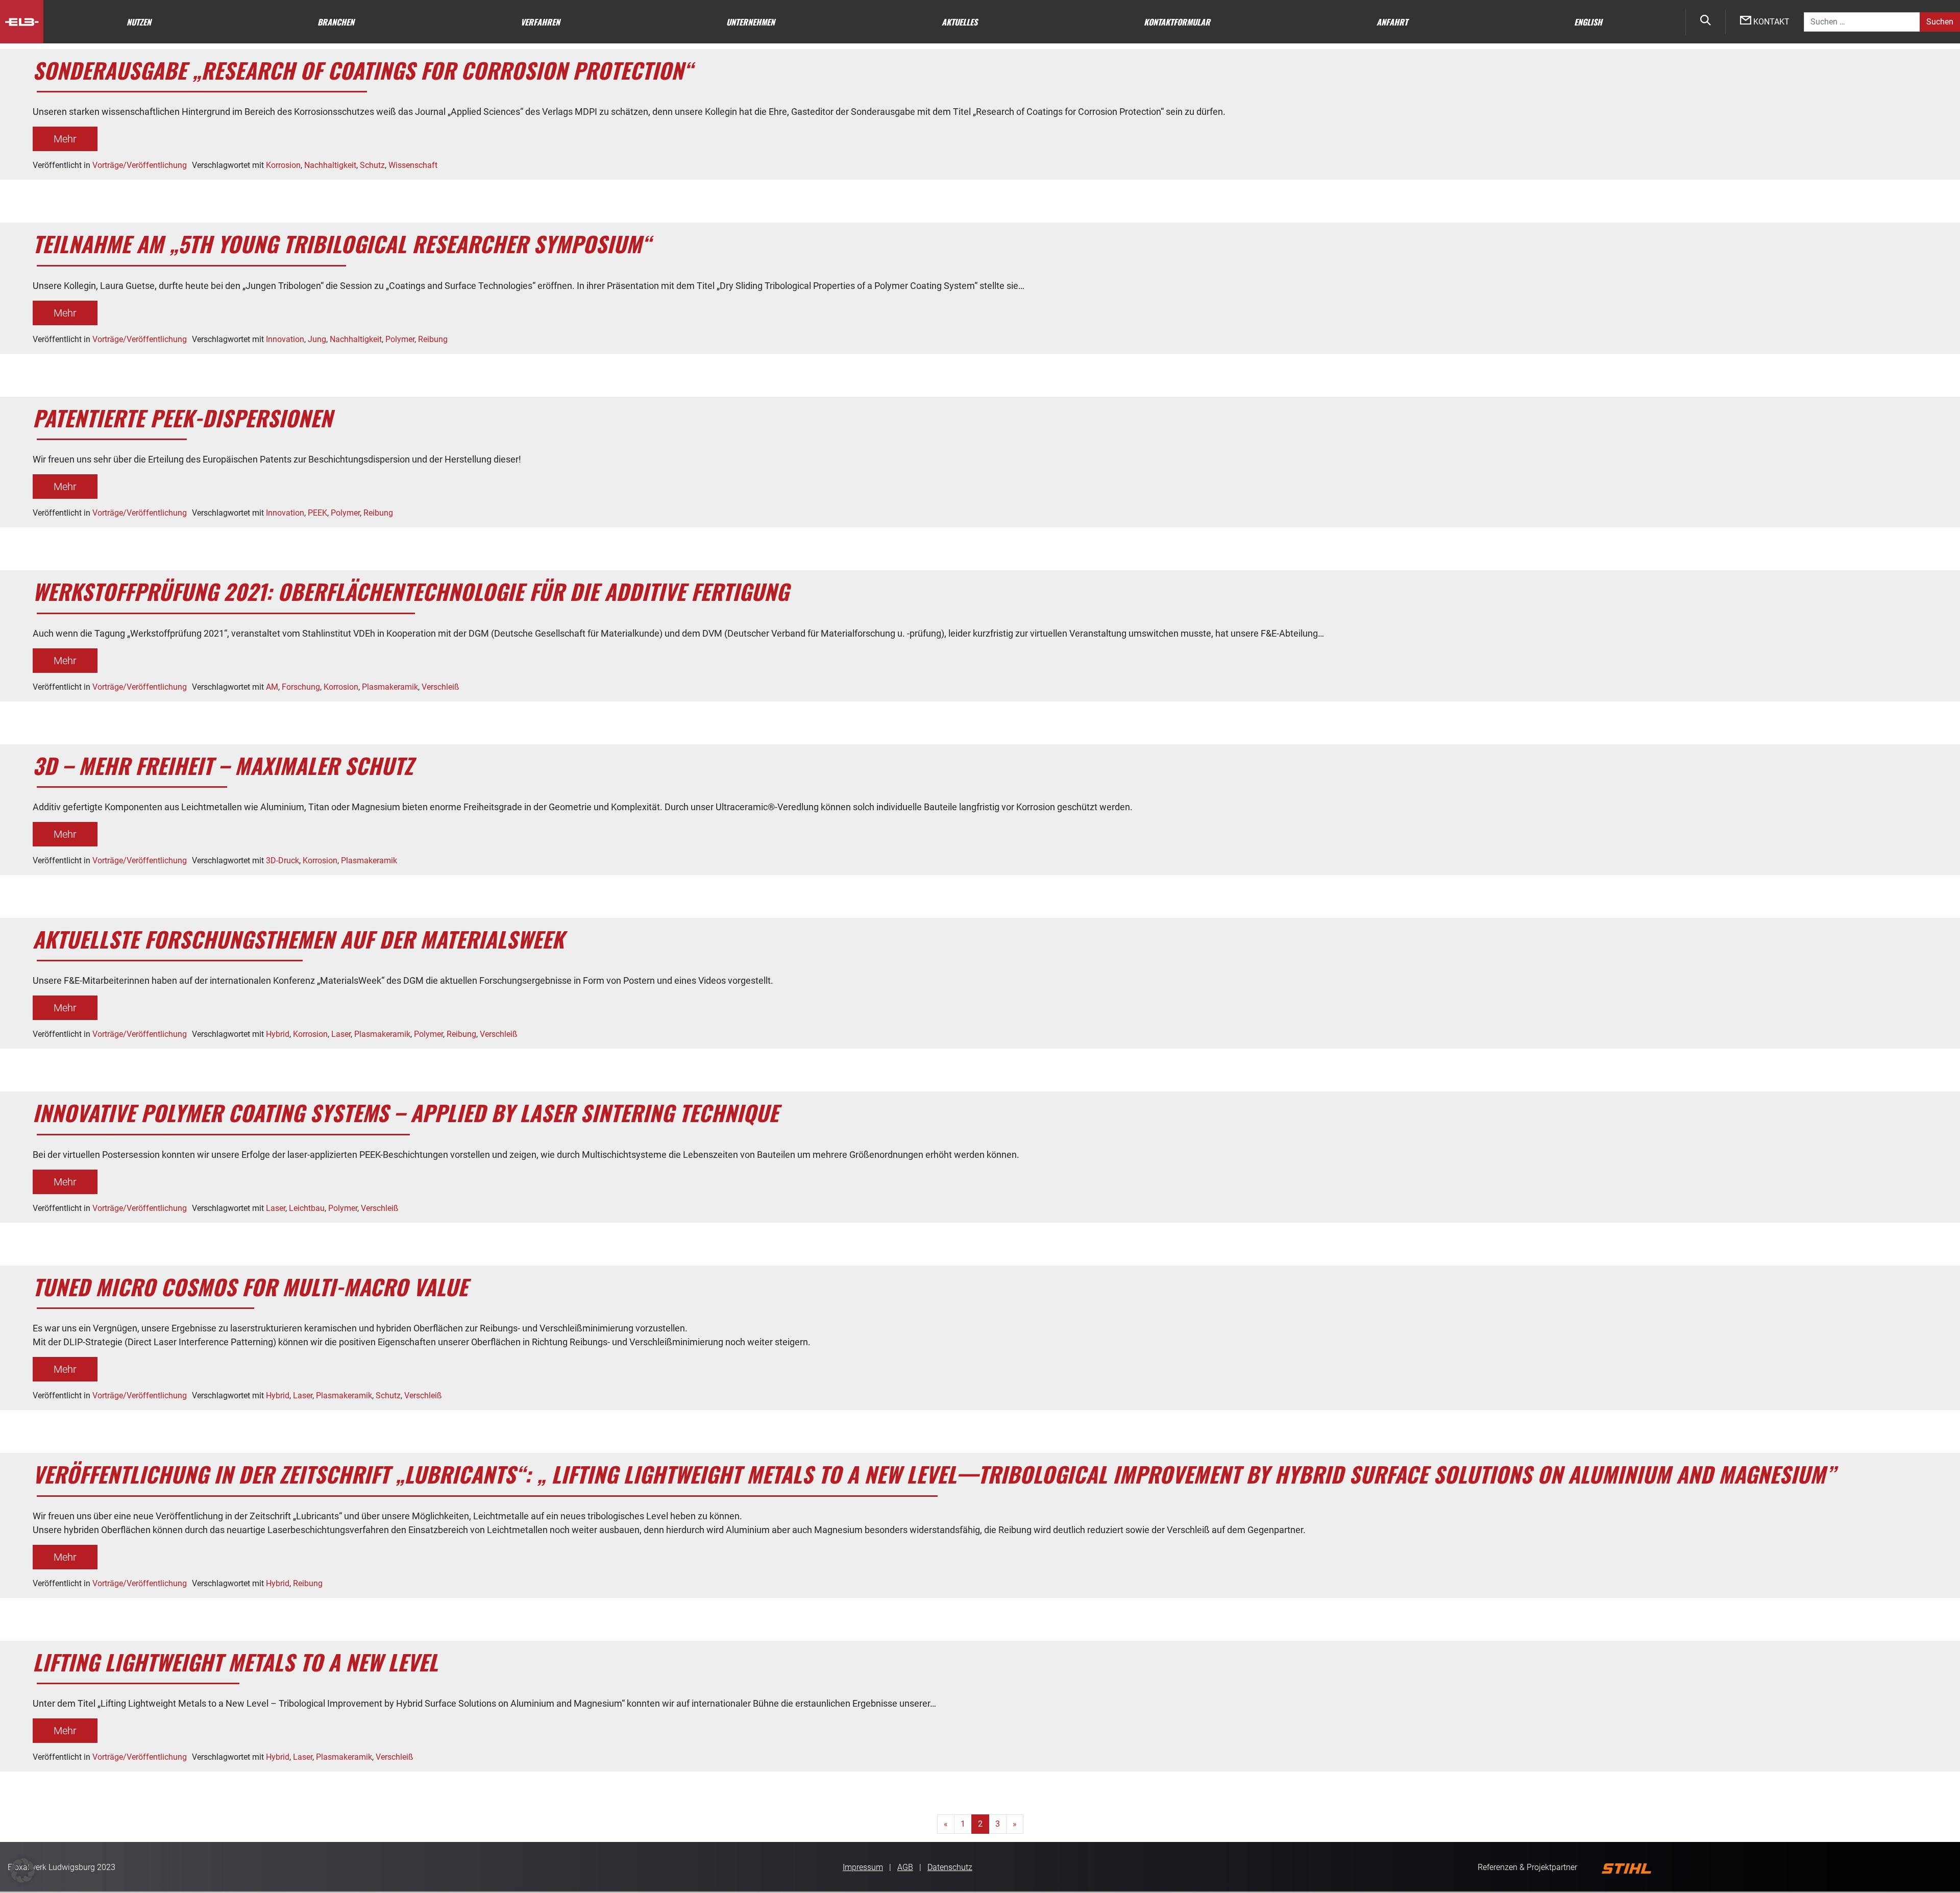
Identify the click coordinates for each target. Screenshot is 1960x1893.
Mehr (65, 139)
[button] (22, 1871)
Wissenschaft (413, 165)
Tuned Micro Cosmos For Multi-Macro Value (250, 1287)
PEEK (317, 513)
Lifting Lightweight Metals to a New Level (235, 1662)
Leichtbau (307, 1208)
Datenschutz (950, 1867)
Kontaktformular (1177, 22)
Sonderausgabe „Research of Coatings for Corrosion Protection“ (363, 70)
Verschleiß (440, 687)
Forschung (301, 687)
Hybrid (278, 1034)
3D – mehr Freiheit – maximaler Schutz (223, 765)
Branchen (336, 22)
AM (272, 687)
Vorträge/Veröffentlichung (140, 165)
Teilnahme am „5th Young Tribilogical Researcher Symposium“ (342, 244)
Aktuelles (960, 22)
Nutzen (139, 22)
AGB (905, 1867)
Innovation (285, 339)
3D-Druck (283, 860)
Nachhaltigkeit (330, 165)
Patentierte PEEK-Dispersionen (182, 418)
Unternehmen (751, 22)
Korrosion (283, 165)
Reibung (433, 339)
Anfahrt (1392, 22)
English (1588, 22)
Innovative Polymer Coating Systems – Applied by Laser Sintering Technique (406, 1112)
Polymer (400, 339)
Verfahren (540, 22)
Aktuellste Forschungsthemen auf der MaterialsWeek (298, 939)
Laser (341, 1034)
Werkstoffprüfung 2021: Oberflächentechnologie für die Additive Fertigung (411, 591)
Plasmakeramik (390, 687)
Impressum (863, 1867)
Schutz (372, 165)
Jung (317, 339)
